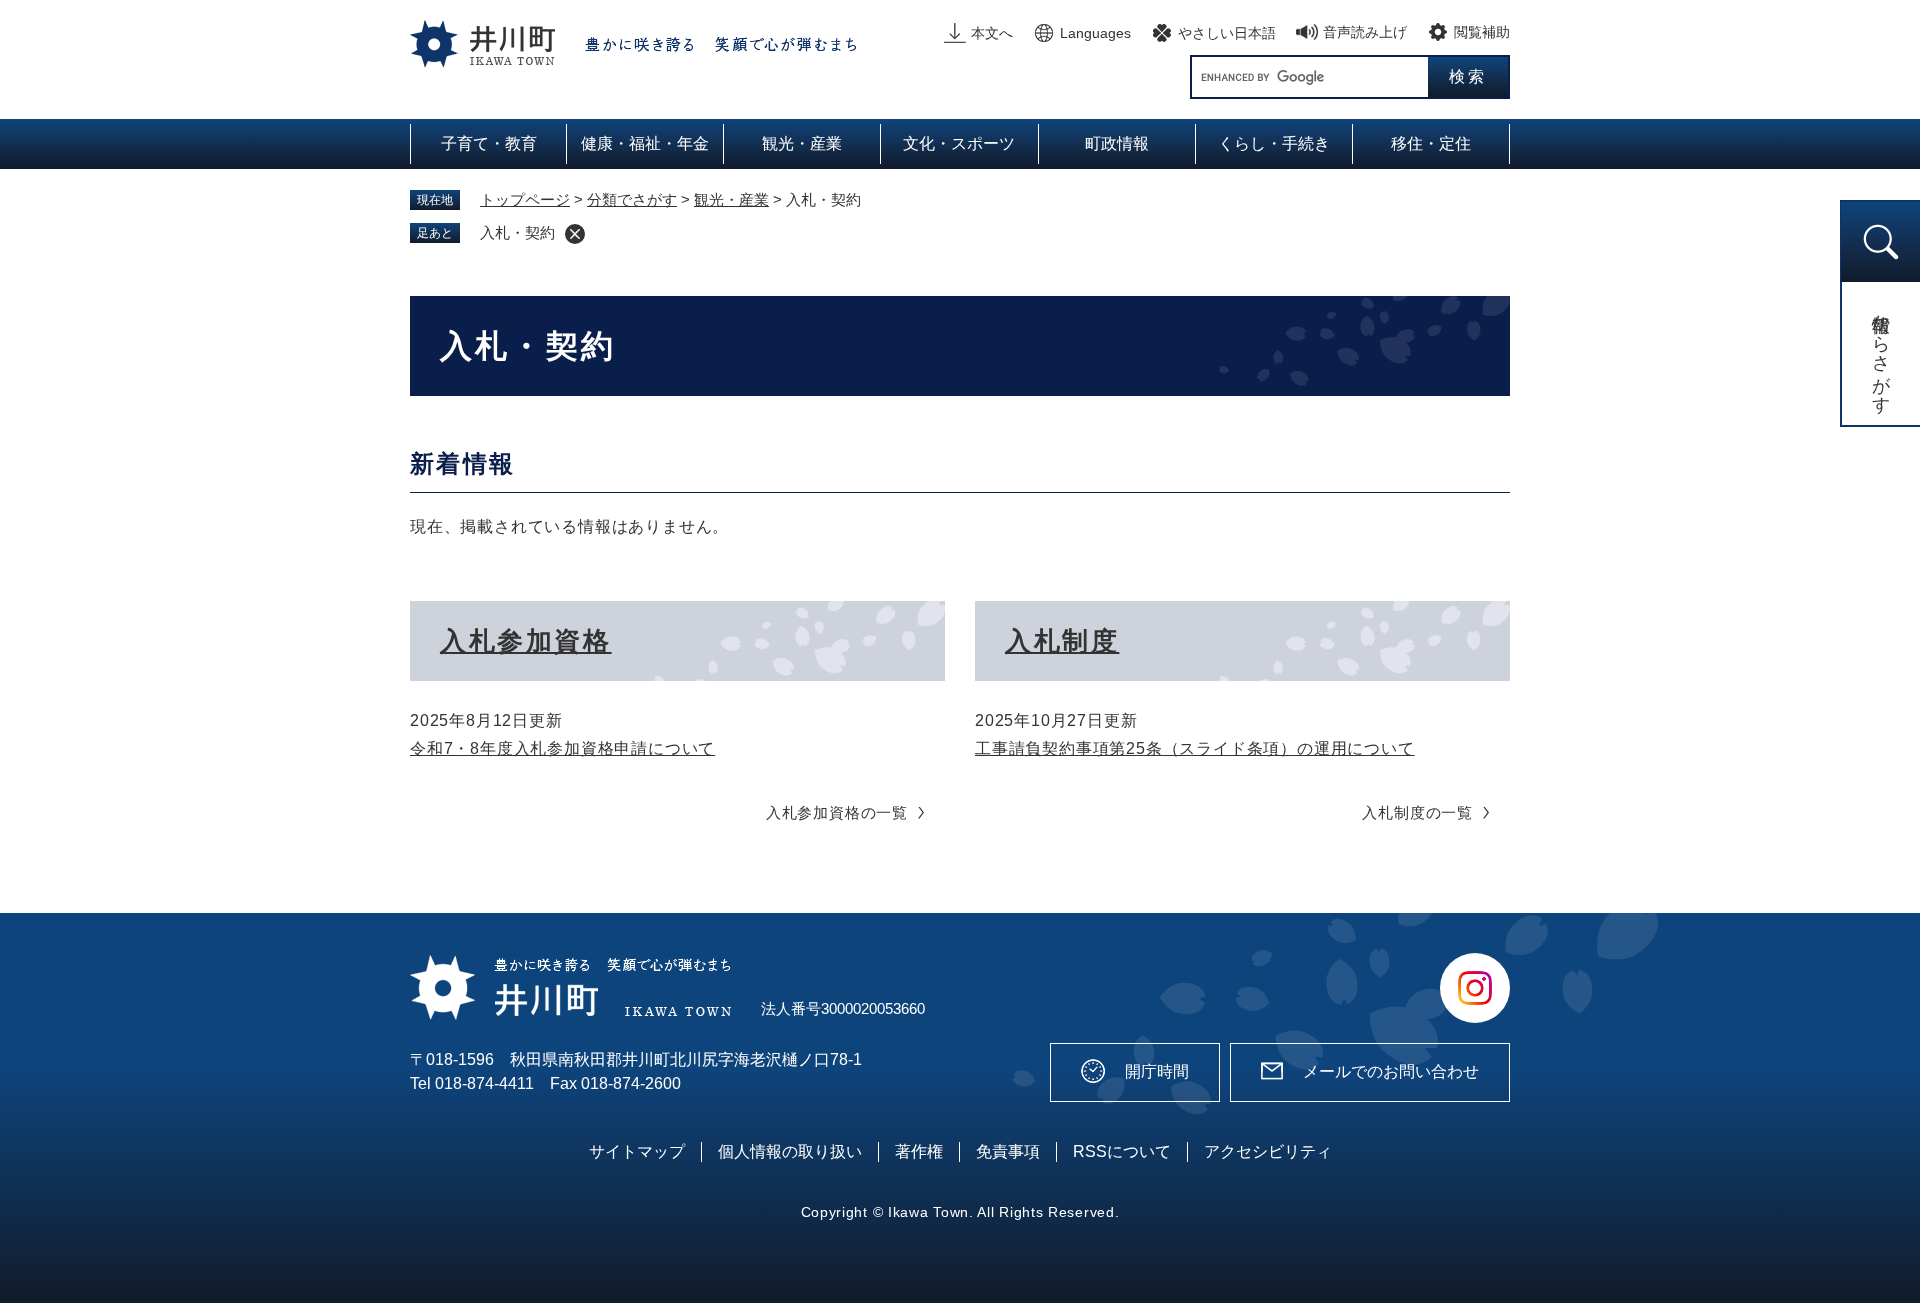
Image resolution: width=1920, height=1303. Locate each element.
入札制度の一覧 (1417, 812)
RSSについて (1122, 1151)
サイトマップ (637, 1151)
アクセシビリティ (1268, 1151)
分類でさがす (632, 199)
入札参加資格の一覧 (837, 812)
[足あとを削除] (575, 234)
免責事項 (1008, 1151)
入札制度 (1062, 641)
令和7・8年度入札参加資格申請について (562, 748)
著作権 (919, 1151)
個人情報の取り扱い (790, 1151)
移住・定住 (1431, 143)
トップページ (525, 199)
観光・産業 (731, 199)
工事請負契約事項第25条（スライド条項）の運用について (1195, 748)
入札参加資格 (526, 641)
